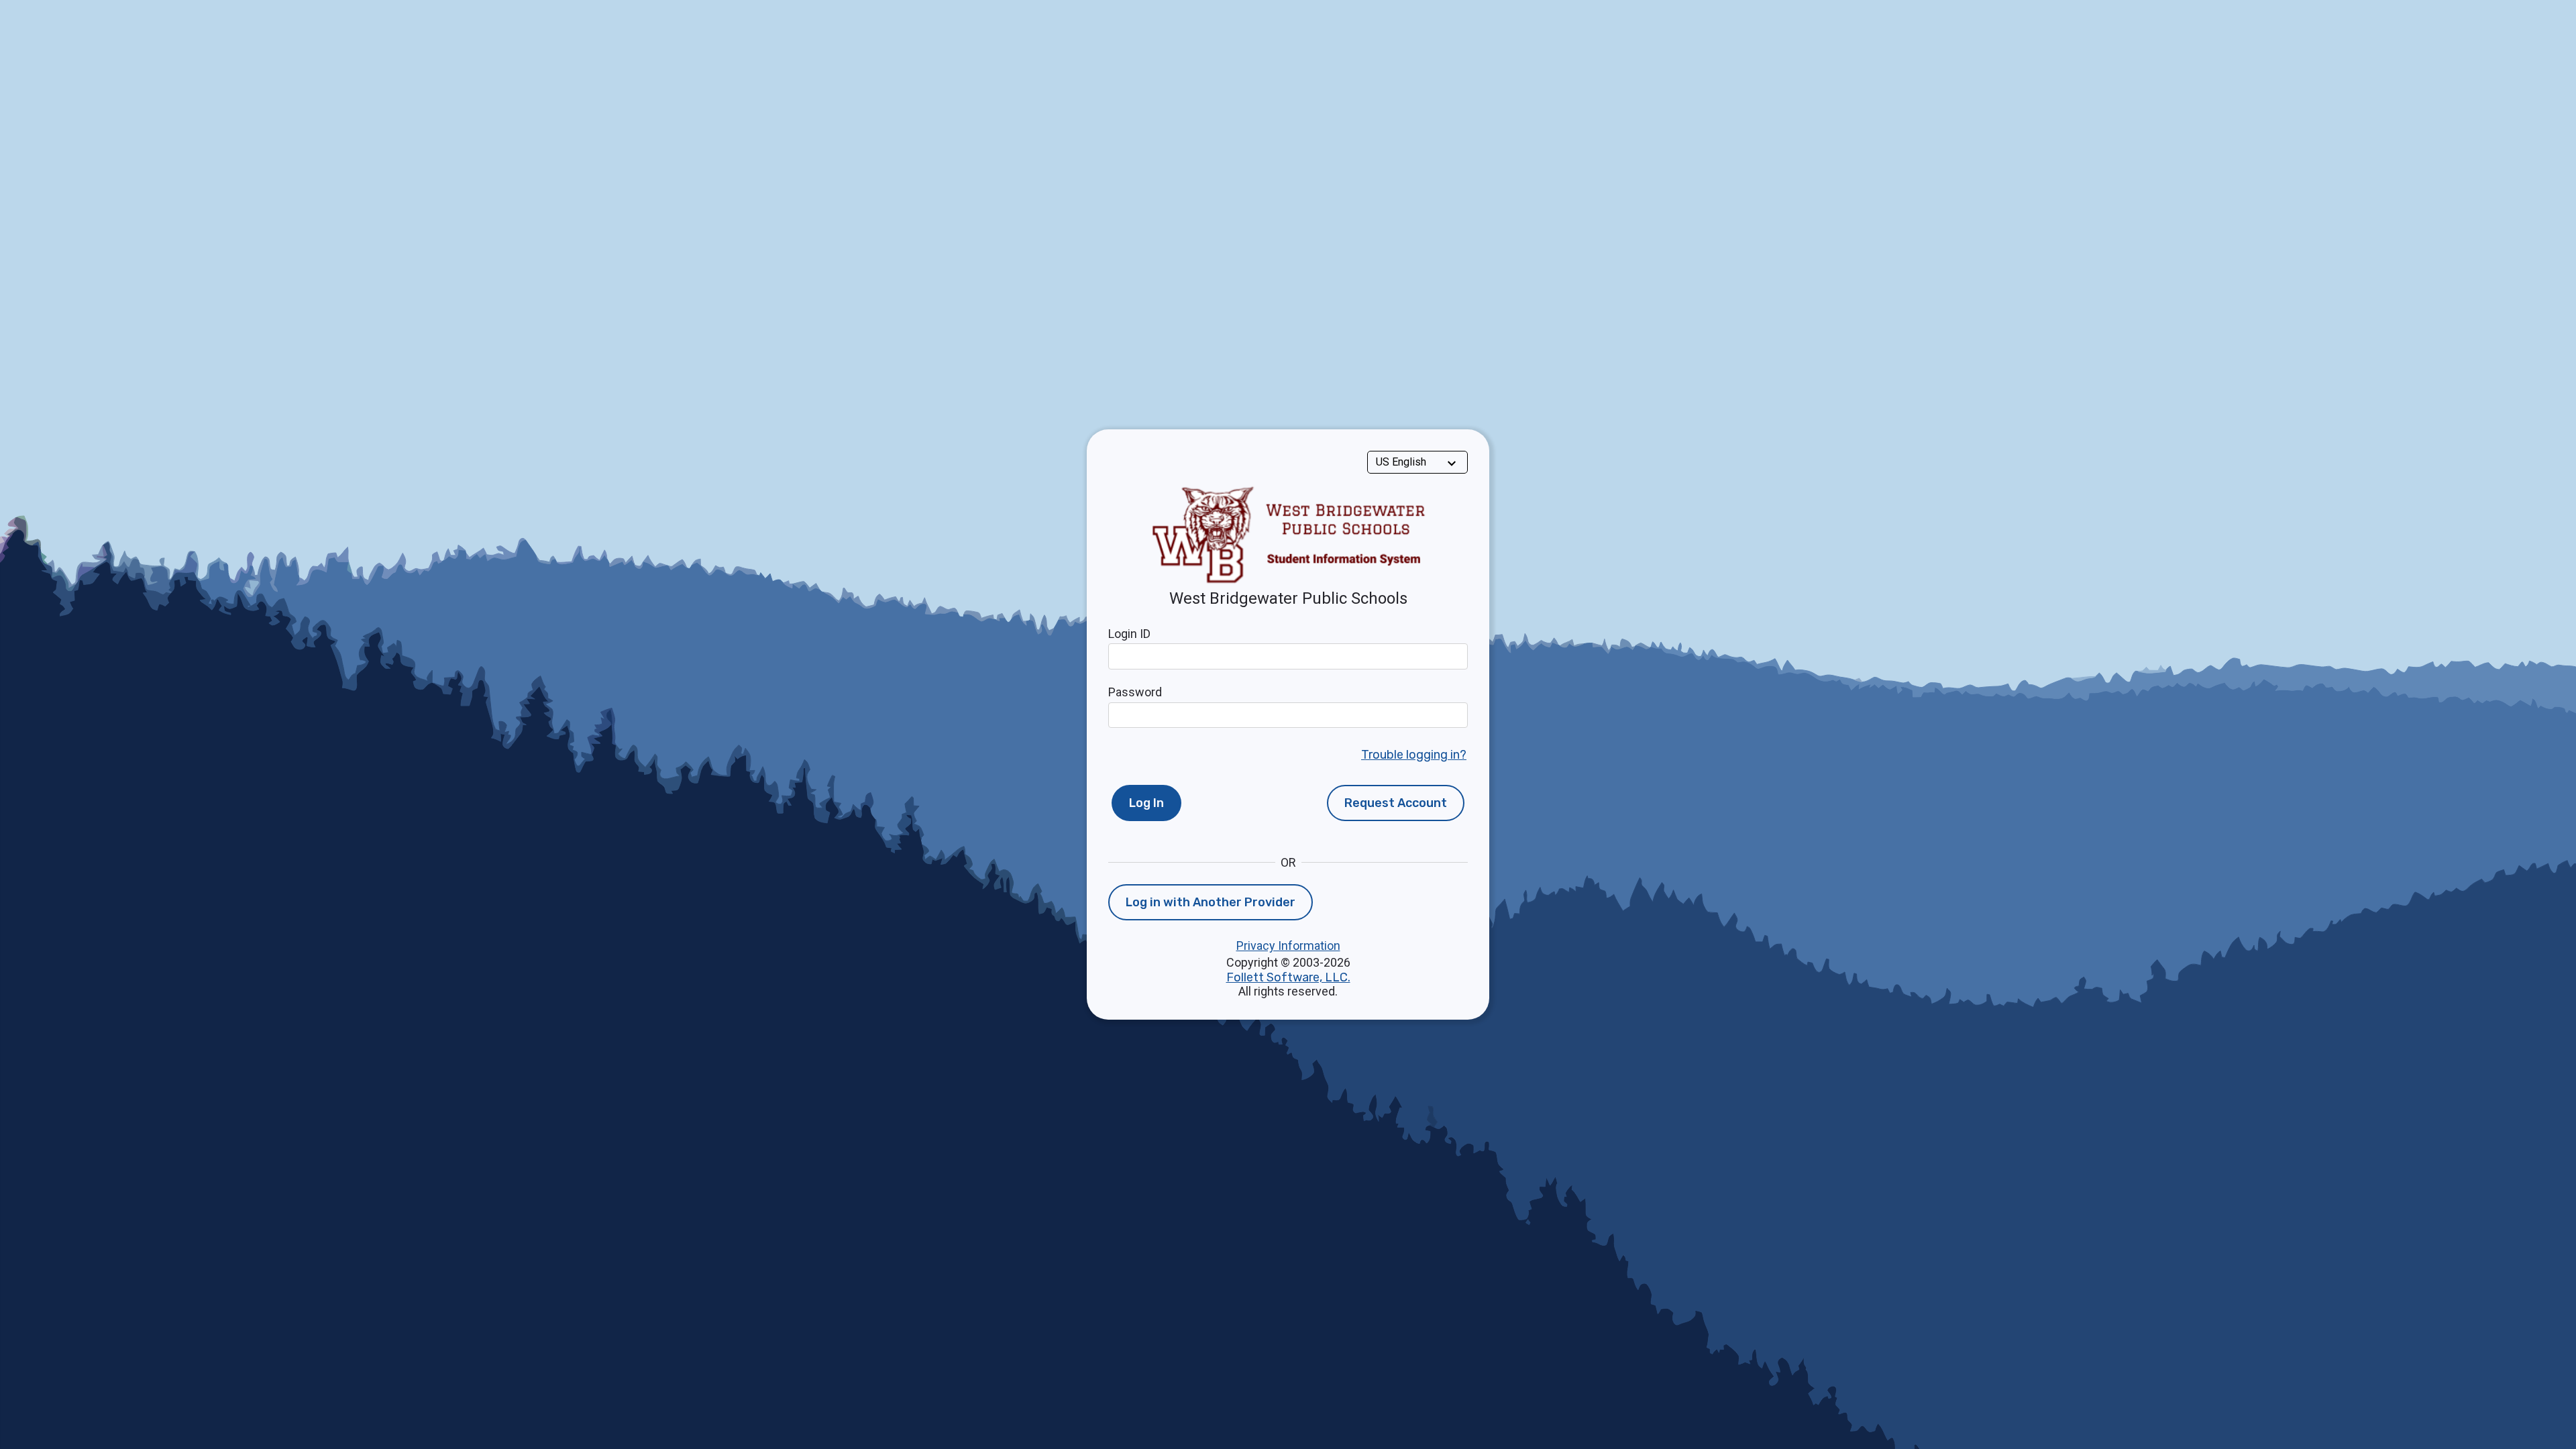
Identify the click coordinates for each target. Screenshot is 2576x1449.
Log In (1146, 803)
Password (1135, 692)
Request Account (1396, 803)
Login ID (1129, 634)
